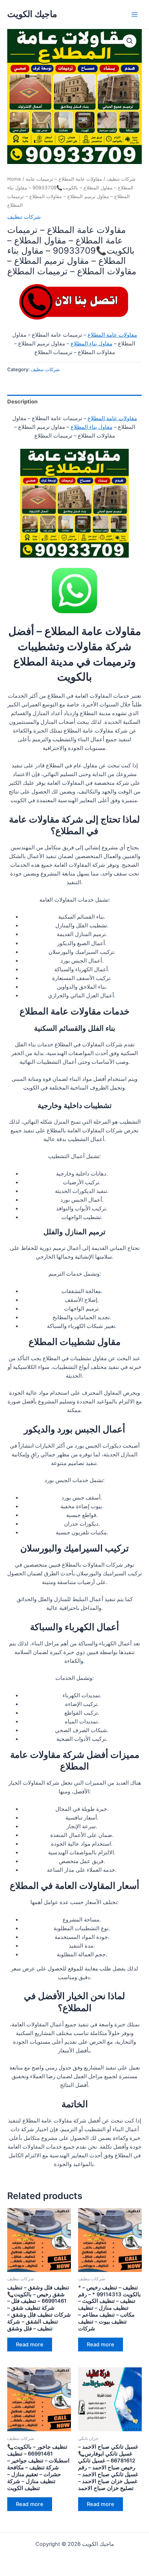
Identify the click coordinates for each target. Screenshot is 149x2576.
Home (14, 179)
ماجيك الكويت (32, 14)
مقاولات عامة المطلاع (112, 335)
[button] (130, 41)
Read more (30, 2345)
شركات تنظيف (121, 179)
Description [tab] (22, 402)
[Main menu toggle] (135, 14)
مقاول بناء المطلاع (91, 344)
